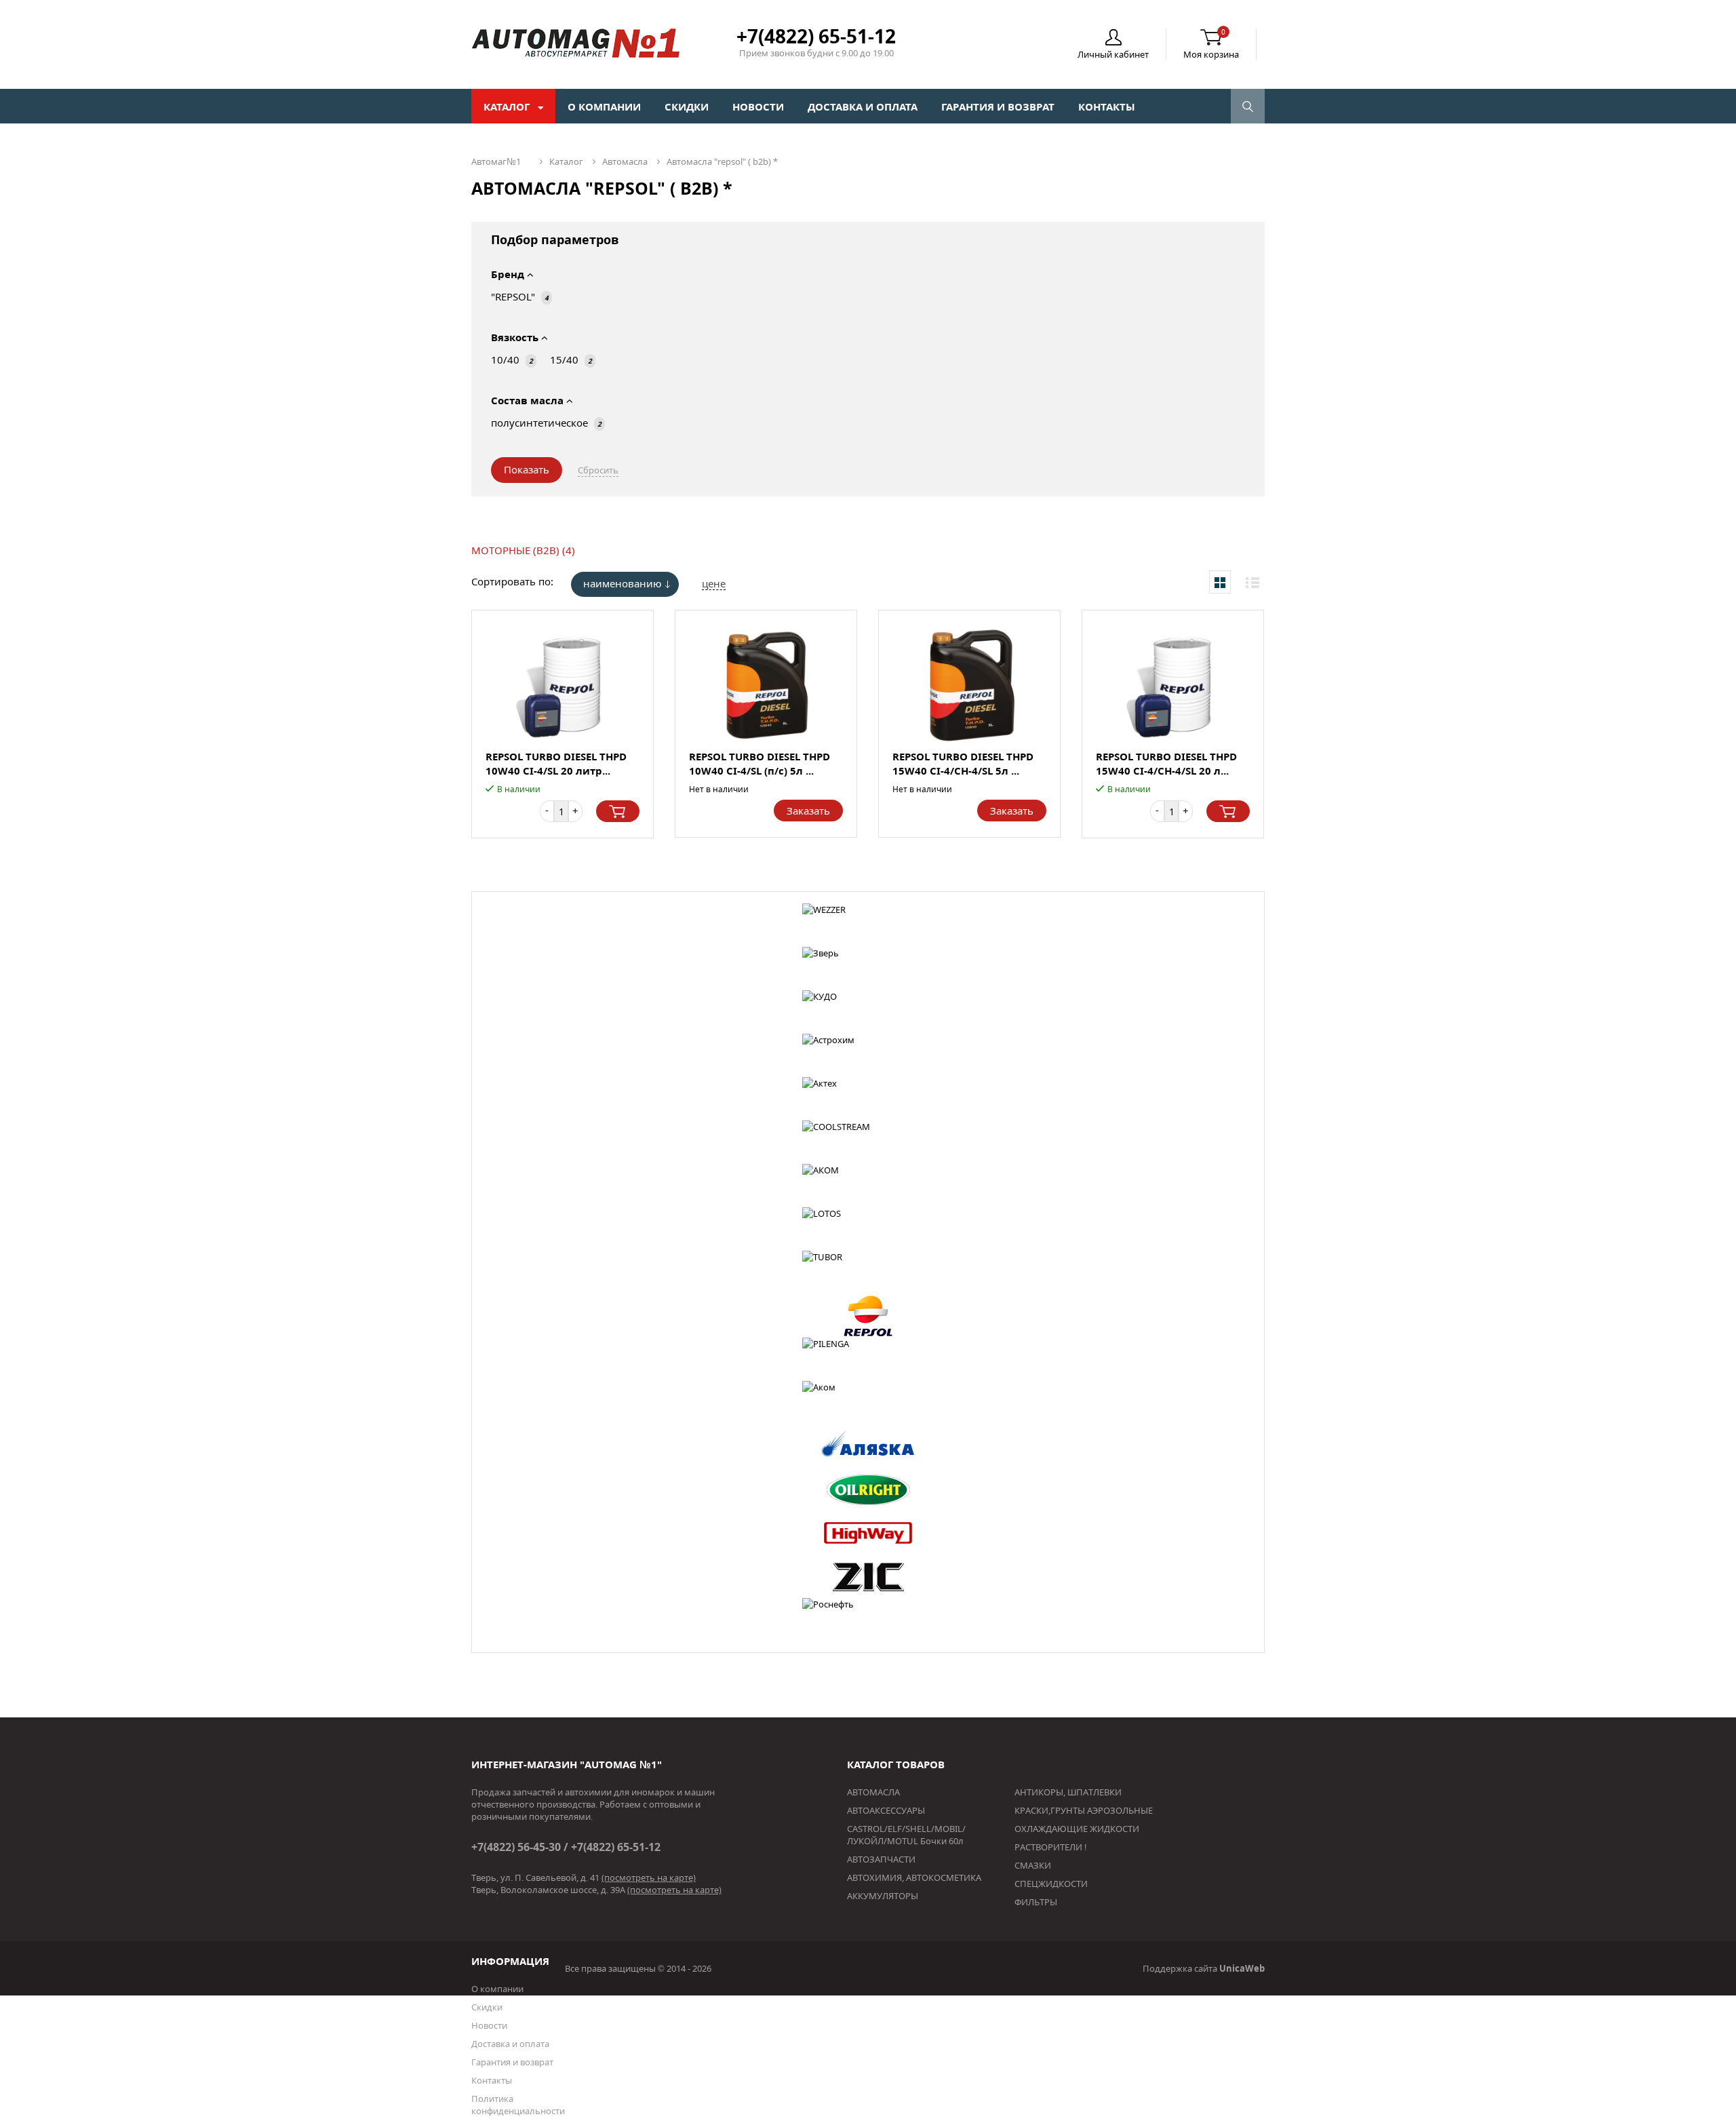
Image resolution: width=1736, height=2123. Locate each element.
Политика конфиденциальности (518, 2105)
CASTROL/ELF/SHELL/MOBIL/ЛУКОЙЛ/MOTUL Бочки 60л (906, 1835)
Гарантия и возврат (998, 106)
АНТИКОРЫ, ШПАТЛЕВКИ (1068, 1792)
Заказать (808, 811)
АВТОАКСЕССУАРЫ (886, 1810)
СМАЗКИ (1033, 1865)
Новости (758, 106)
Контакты (1107, 106)
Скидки (687, 106)
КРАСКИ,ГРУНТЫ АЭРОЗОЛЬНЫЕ (1084, 1810)
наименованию (623, 583)
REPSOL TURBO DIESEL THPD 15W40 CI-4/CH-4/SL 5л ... (963, 763)
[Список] (1252, 582)
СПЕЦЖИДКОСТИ (1051, 1884)
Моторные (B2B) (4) (523, 550)
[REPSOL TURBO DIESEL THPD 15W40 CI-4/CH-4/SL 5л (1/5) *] (969, 685)
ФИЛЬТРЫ (1036, 1902)
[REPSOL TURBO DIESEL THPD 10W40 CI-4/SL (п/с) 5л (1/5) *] (766, 685)
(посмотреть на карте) (649, 1877)
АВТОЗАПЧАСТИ (881, 1859)
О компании (604, 106)
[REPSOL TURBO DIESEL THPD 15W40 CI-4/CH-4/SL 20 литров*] (1173, 685)
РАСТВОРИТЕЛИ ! (1051, 1847)
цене (714, 583)
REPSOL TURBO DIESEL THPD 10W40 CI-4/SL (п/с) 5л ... (759, 763)
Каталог (508, 106)
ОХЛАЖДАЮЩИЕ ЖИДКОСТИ (1077, 1829)
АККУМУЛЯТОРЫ (883, 1896)
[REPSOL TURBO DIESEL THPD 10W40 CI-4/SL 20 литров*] (563, 685)
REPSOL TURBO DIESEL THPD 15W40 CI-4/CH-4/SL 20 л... (1166, 763)
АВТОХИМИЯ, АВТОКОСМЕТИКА (914, 1877)
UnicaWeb (1242, 1968)
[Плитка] (1220, 582)
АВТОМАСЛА (873, 1792)
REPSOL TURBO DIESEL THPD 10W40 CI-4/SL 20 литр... (556, 763)
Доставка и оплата (863, 106)
